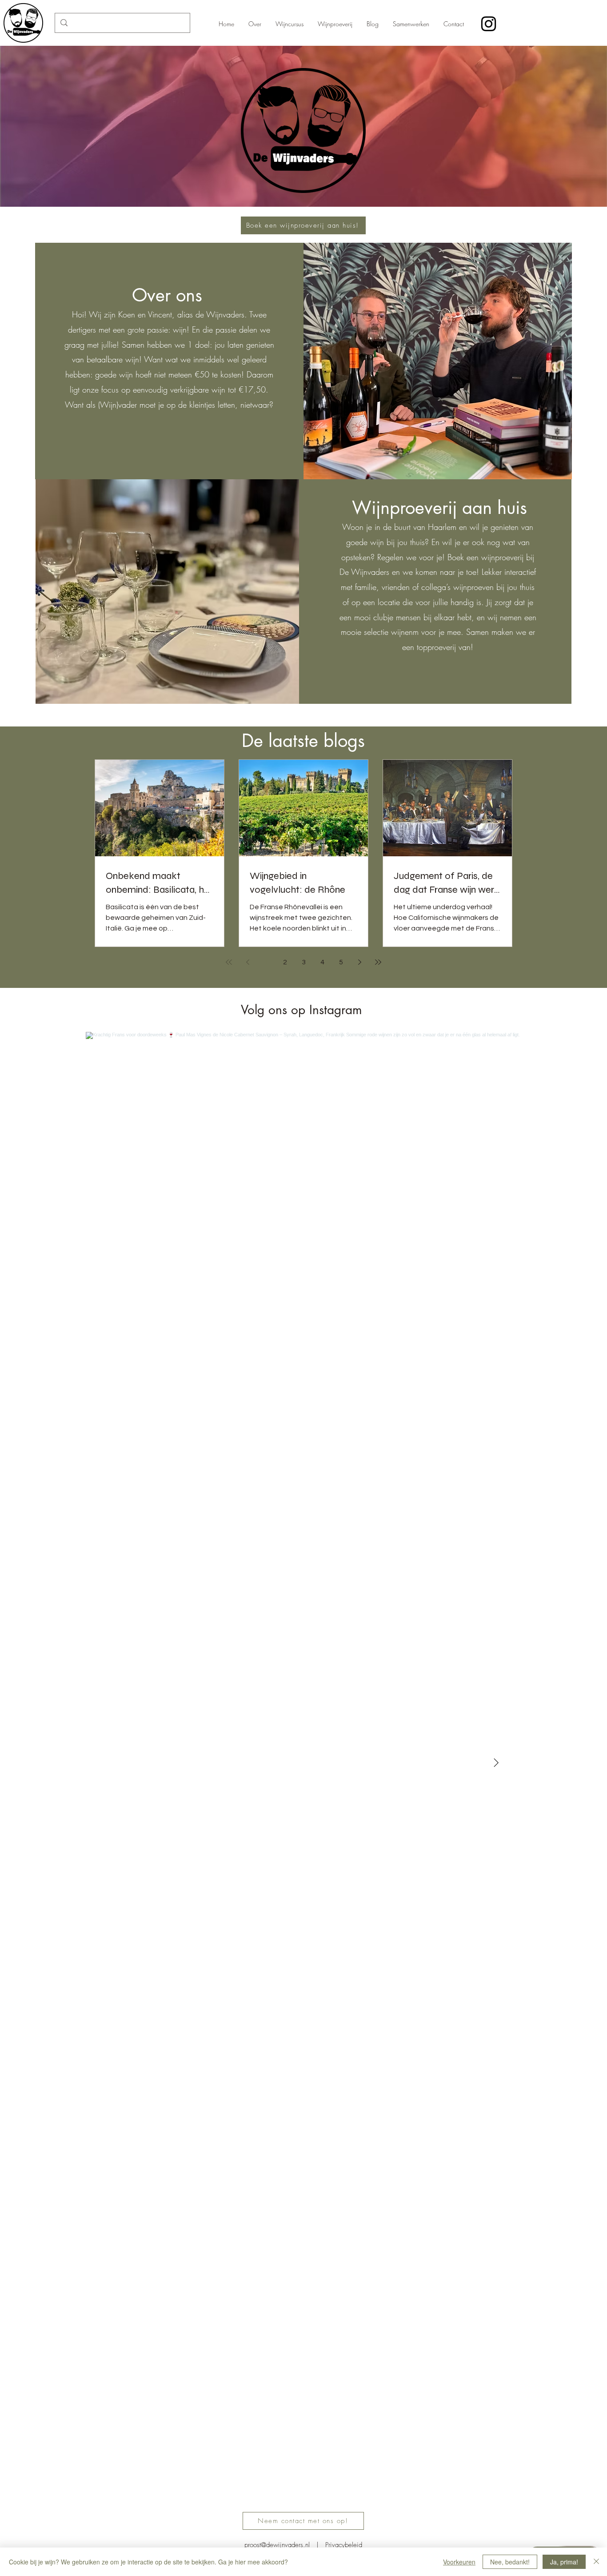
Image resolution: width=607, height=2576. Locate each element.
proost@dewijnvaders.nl (277, 2545)
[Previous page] (248, 962)
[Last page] (378, 962)
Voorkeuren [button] (459, 2562)
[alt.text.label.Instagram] (489, 24)
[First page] (229, 962)
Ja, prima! (564, 2562)
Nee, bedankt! (510, 2562)
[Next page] (359, 962)
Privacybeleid (344, 2545)
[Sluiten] (596, 2562)
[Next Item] (496, 1763)
